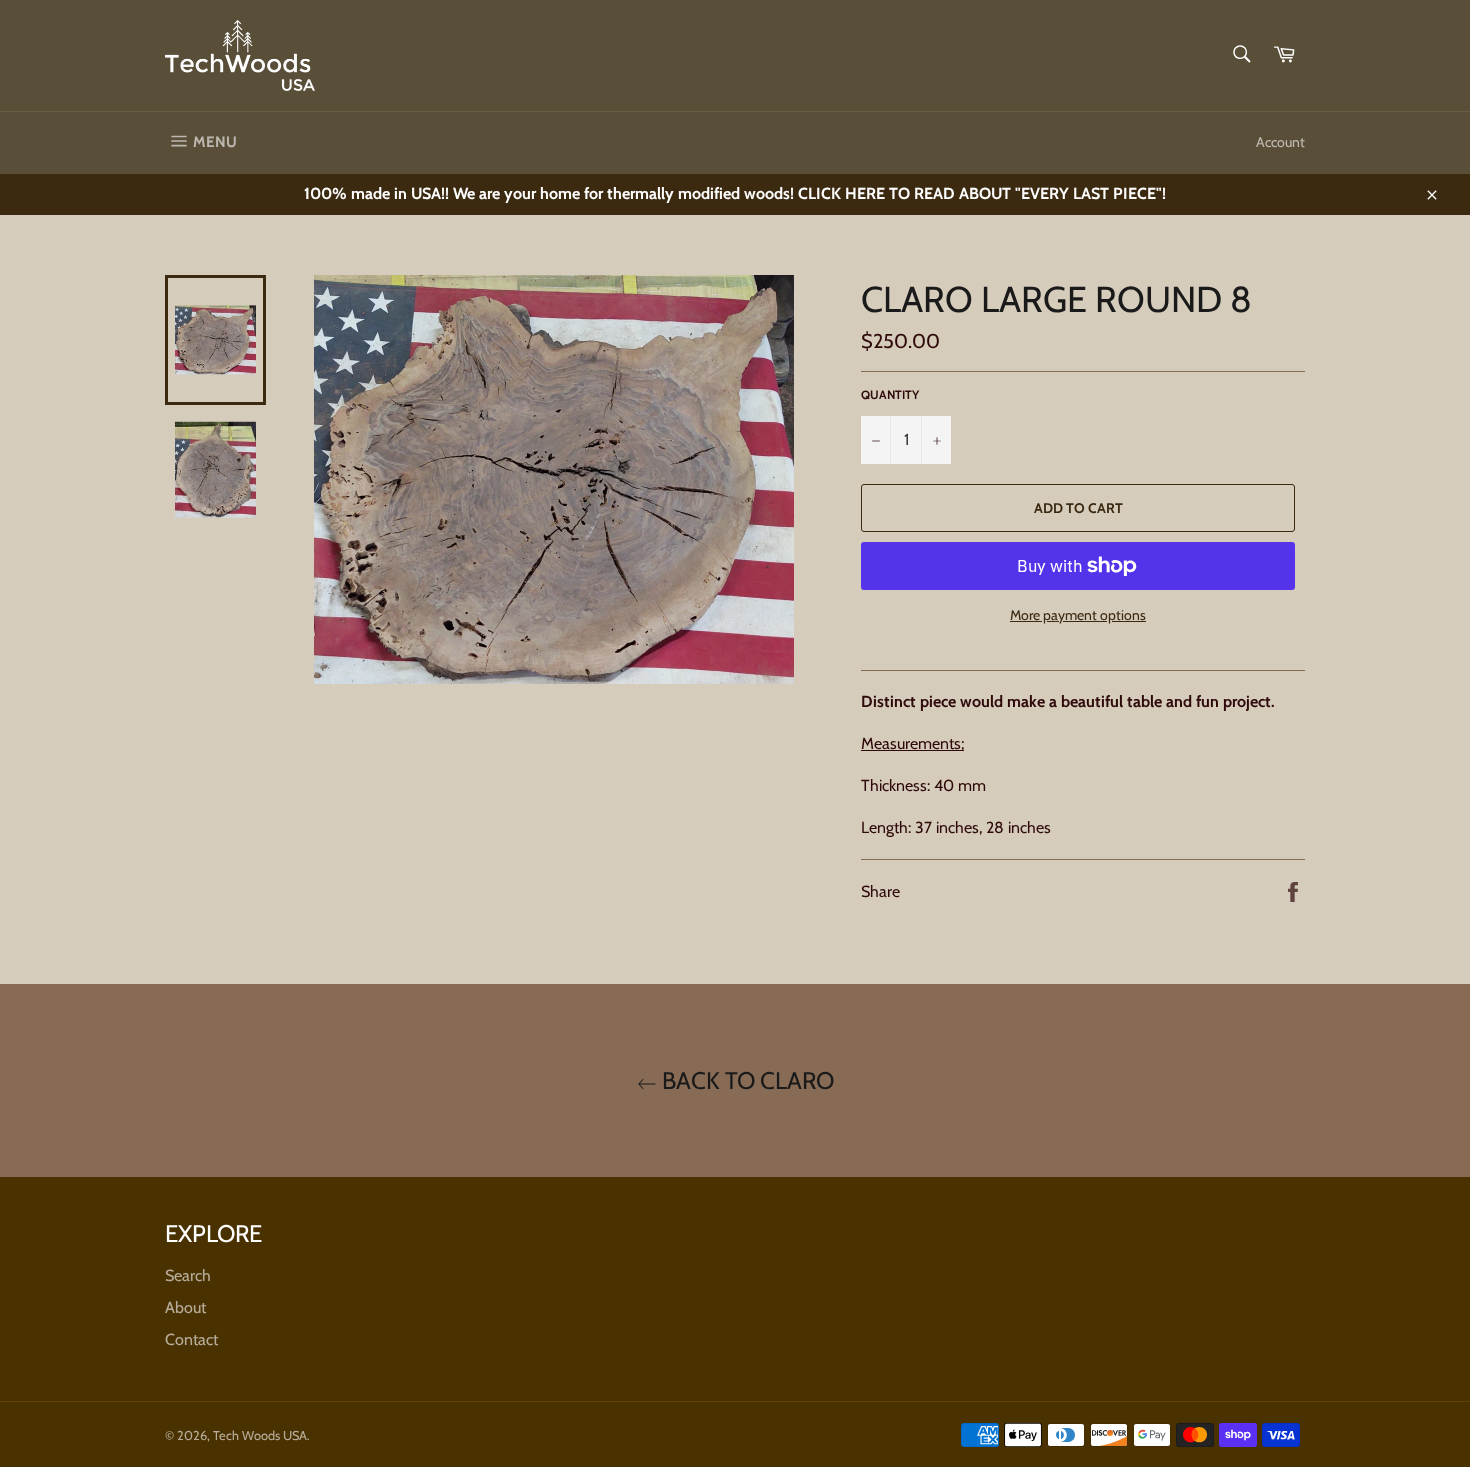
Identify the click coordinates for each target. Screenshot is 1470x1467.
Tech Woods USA (260, 1435)
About (185, 1307)
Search (188, 1275)
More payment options (1078, 615)
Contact (191, 1339)
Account (1280, 142)
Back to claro (745, 1080)
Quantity (890, 394)
